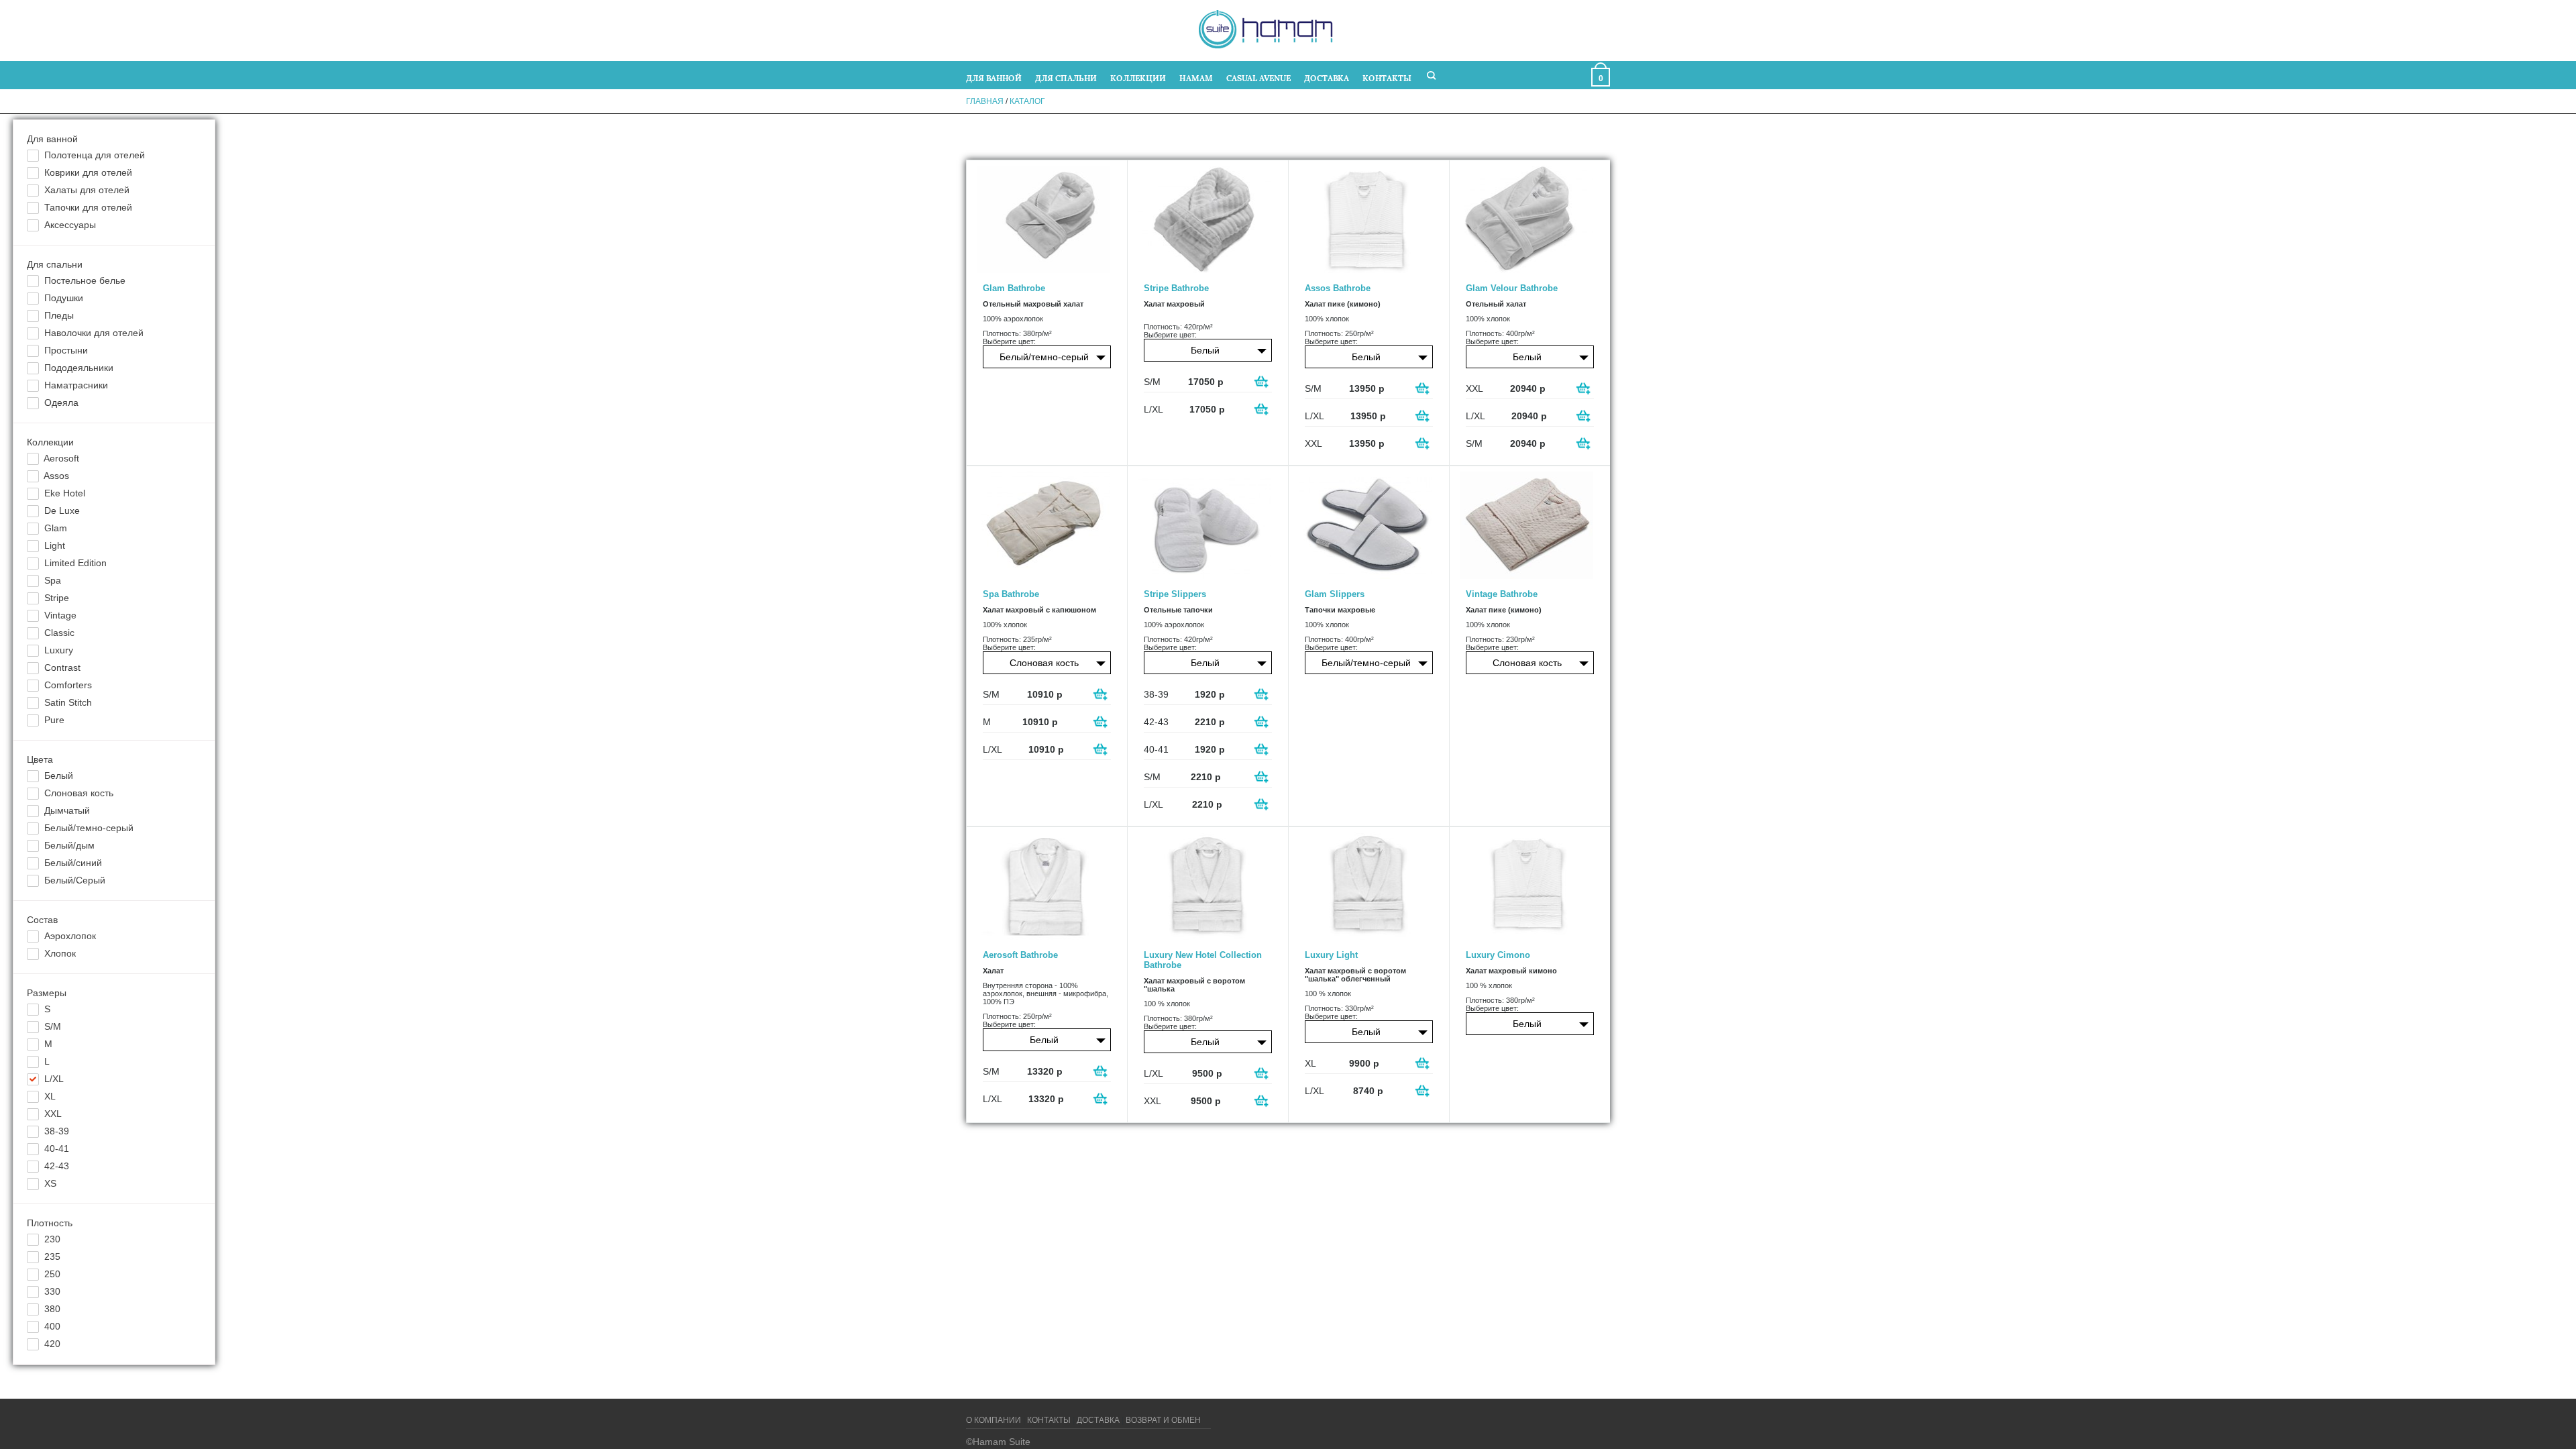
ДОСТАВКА (1327, 77)
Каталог (1027, 101)
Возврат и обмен (1163, 1420)
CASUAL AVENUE (1258, 77)
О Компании (994, 1420)
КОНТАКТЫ (1387, 77)
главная (985, 101)
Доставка (1098, 1420)
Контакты (1049, 1420)
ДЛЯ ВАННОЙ (994, 77)
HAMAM (1196, 77)
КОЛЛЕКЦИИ (1138, 77)
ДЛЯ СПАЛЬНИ (1066, 77)
